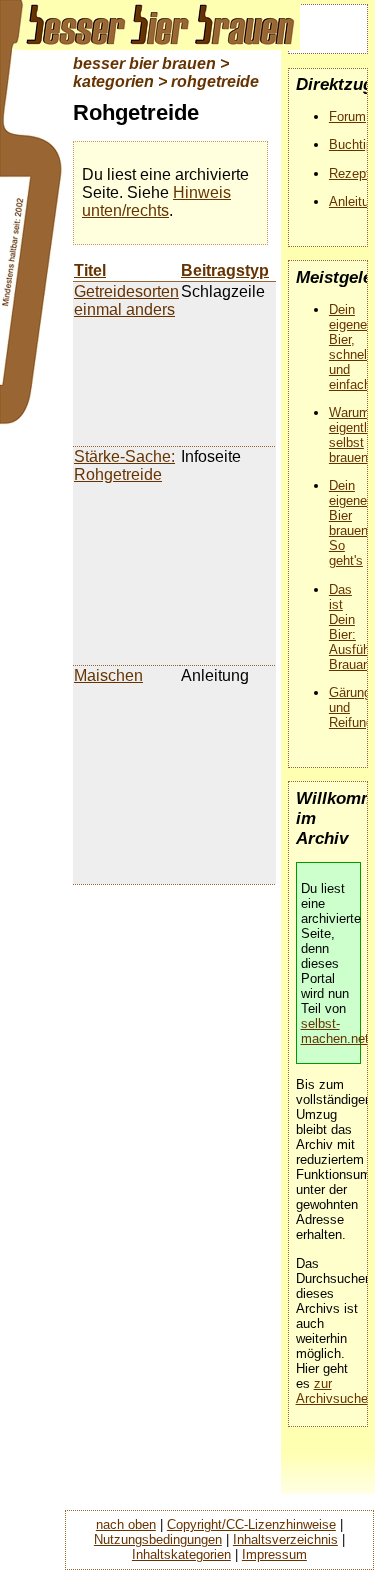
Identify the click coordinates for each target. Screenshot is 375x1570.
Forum (347, 116)
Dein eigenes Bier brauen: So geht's (351, 523)
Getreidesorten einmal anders (126, 300)
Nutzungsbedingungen (158, 1539)
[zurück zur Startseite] (150, 25)
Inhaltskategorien (181, 1554)
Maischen (108, 675)
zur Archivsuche (332, 1391)
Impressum (274, 1554)
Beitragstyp (225, 270)
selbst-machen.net (335, 1031)
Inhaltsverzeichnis (285, 1539)
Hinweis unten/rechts (156, 201)
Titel (90, 270)
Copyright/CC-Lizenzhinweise (251, 1524)
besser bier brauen (144, 63)
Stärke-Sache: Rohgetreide (124, 465)
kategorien (113, 81)
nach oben (126, 1524)
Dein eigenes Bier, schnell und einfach (351, 347)
